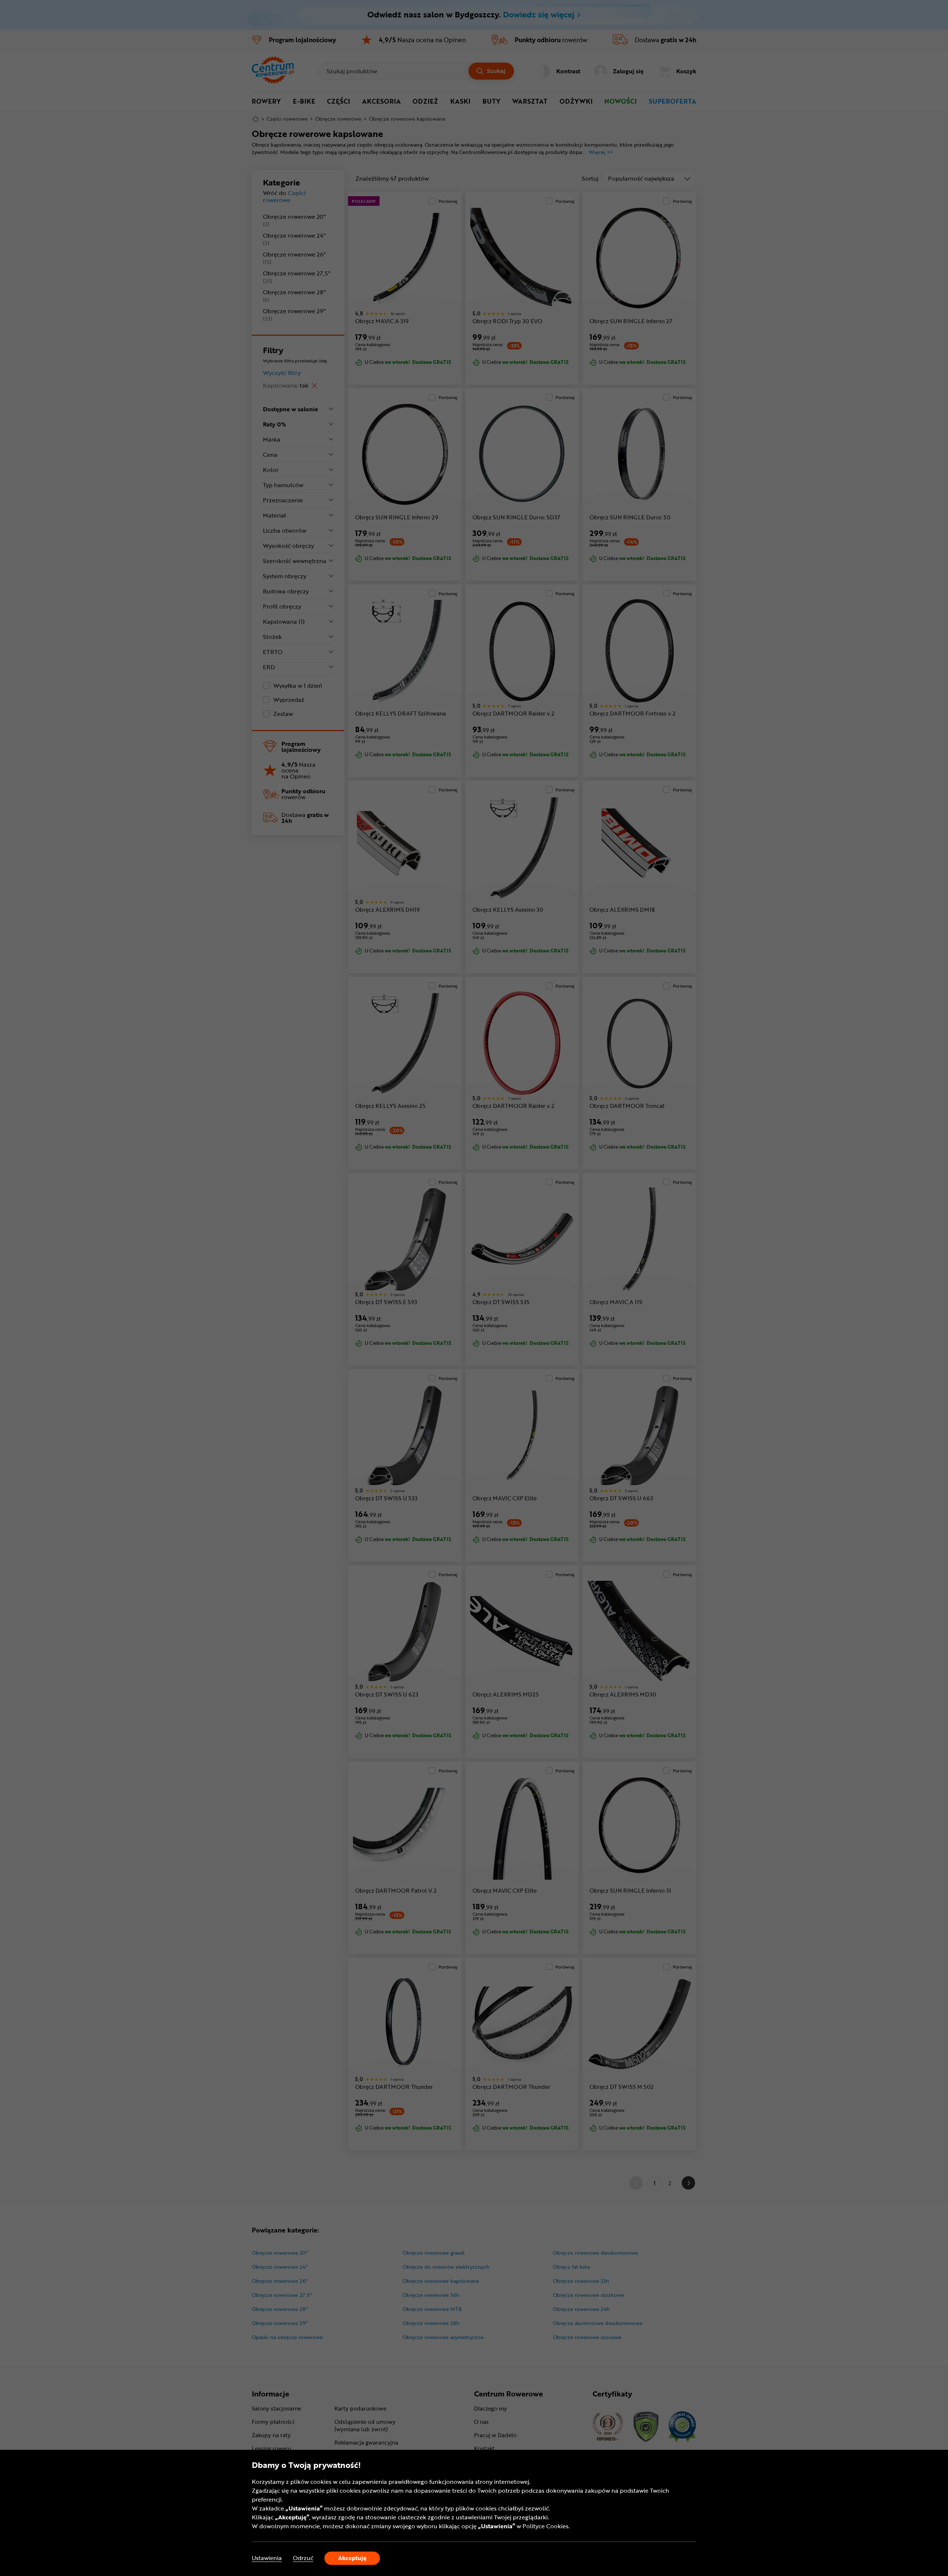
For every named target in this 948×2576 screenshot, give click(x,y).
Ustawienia (267, 2558)
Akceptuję (352, 2558)
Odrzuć (303, 2558)
